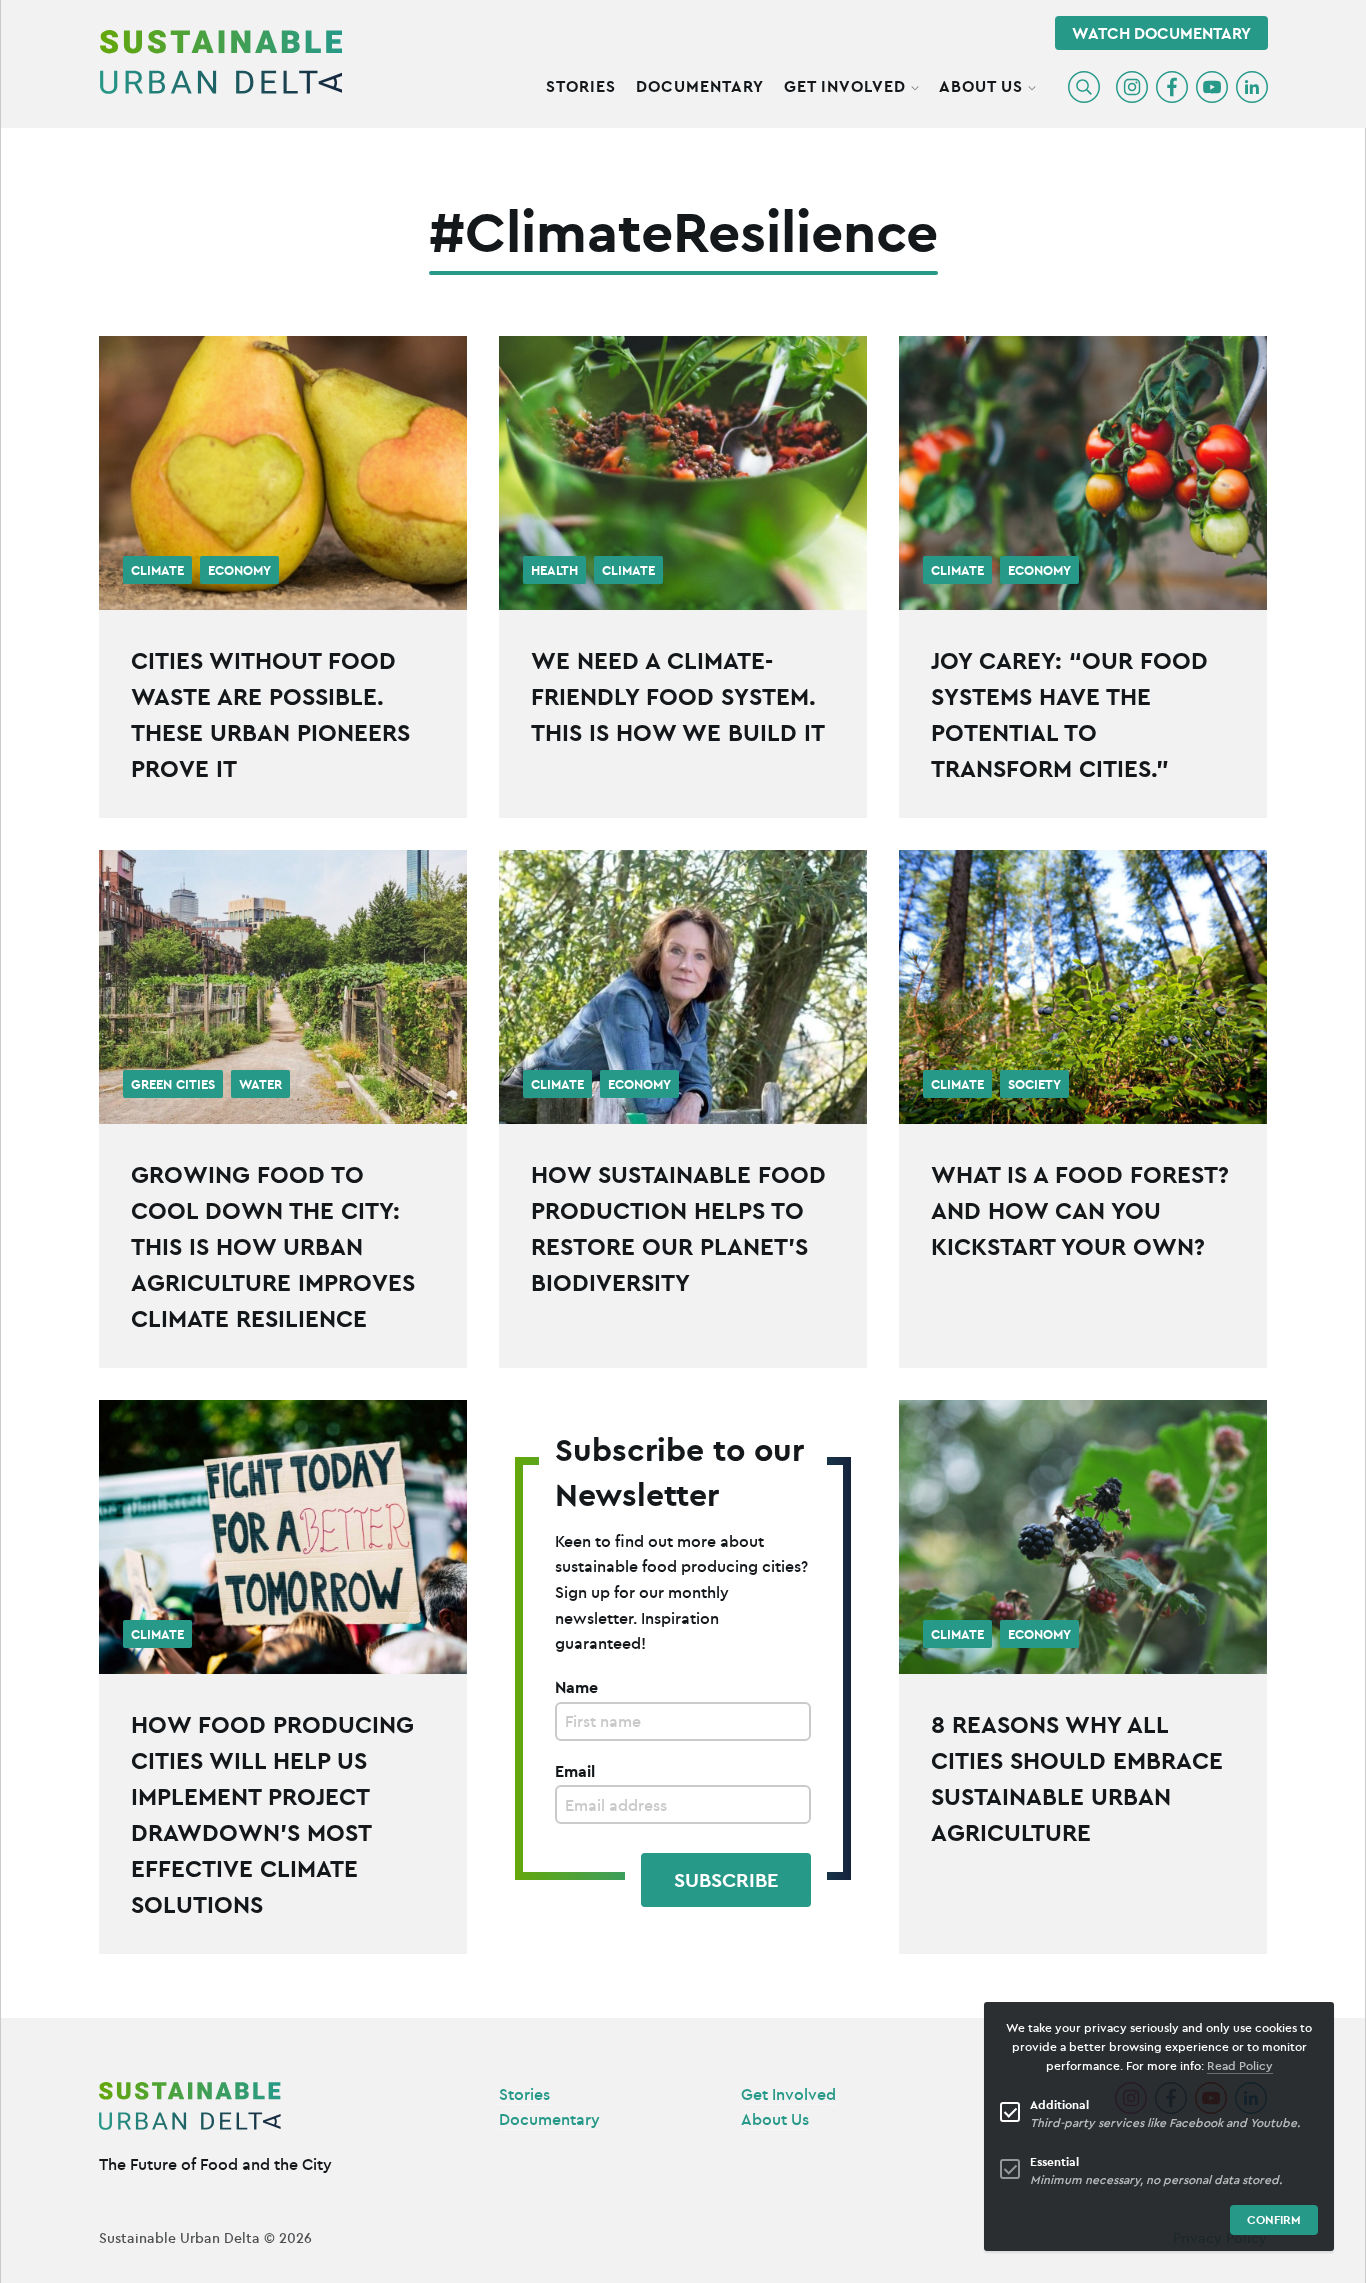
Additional (1059, 2104)
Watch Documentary (1161, 33)
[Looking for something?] (1084, 87)
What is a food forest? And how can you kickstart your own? (1080, 1210)
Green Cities (173, 1085)
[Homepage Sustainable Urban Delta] (221, 62)
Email (575, 1771)
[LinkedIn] (1252, 87)
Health (554, 571)
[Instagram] (1132, 87)
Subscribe (726, 1879)
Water (260, 1085)
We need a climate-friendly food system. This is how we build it (678, 696)
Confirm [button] (1274, 2219)
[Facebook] (1172, 87)
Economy (239, 571)
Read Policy (1240, 2065)
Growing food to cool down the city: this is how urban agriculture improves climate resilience (273, 1246)
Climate (157, 571)
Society (1034, 1085)
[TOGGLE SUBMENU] (915, 85)
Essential (1054, 2161)
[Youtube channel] (1212, 87)
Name (576, 1687)
